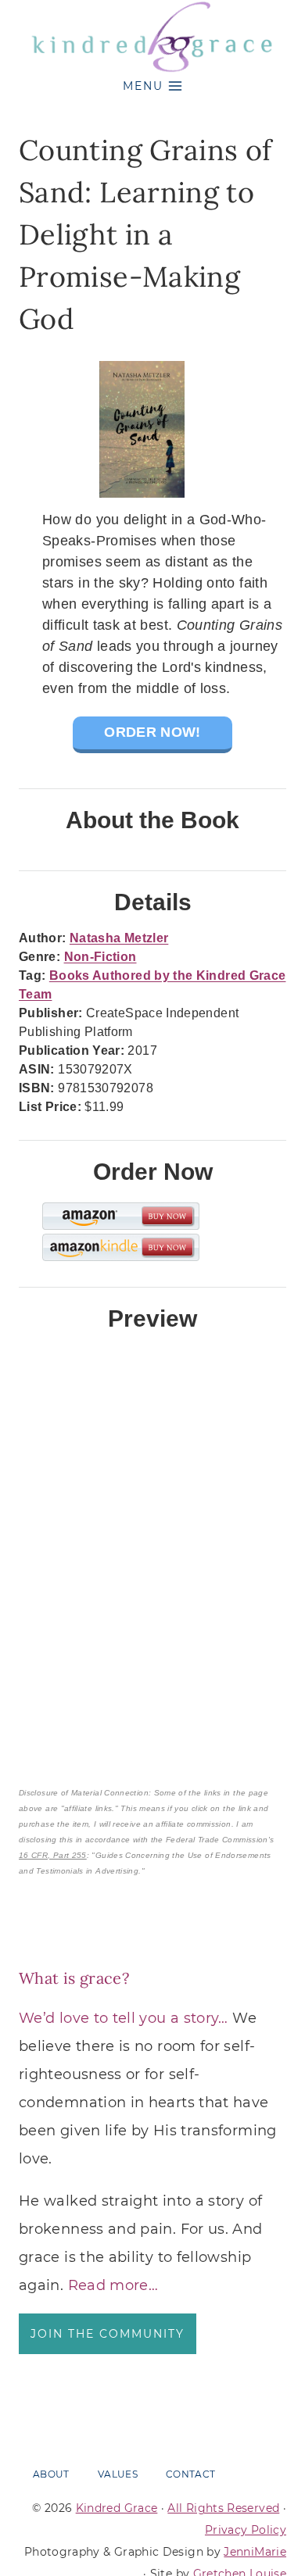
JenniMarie (255, 2552)
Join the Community (108, 2334)
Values (118, 2474)
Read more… (113, 2285)
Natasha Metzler (119, 938)
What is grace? (74, 1978)
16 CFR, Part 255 (53, 1855)
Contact (191, 2474)
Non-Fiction (100, 957)
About (51, 2474)
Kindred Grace (117, 2508)
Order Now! (152, 732)
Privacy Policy (246, 2530)
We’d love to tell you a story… (124, 2018)
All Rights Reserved (223, 2508)
